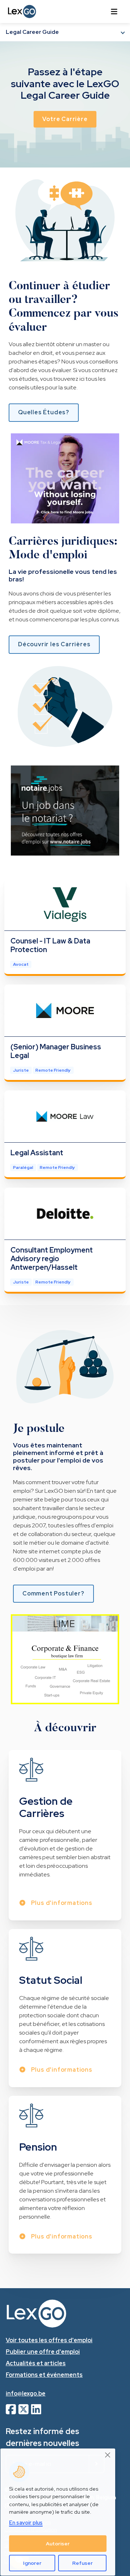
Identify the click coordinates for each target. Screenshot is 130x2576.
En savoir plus (26, 2523)
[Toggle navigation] (114, 12)
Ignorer (32, 2563)
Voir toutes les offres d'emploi (49, 2340)
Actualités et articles (36, 2363)
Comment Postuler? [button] (53, 1593)
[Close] (108, 2455)
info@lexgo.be (26, 2394)
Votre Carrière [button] (65, 119)
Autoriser (58, 2544)
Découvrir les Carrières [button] (54, 644)
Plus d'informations (61, 1903)
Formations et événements (44, 2375)
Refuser (83, 2563)
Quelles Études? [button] (44, 412)
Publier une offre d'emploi (43, 2352)
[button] (65, 32)
